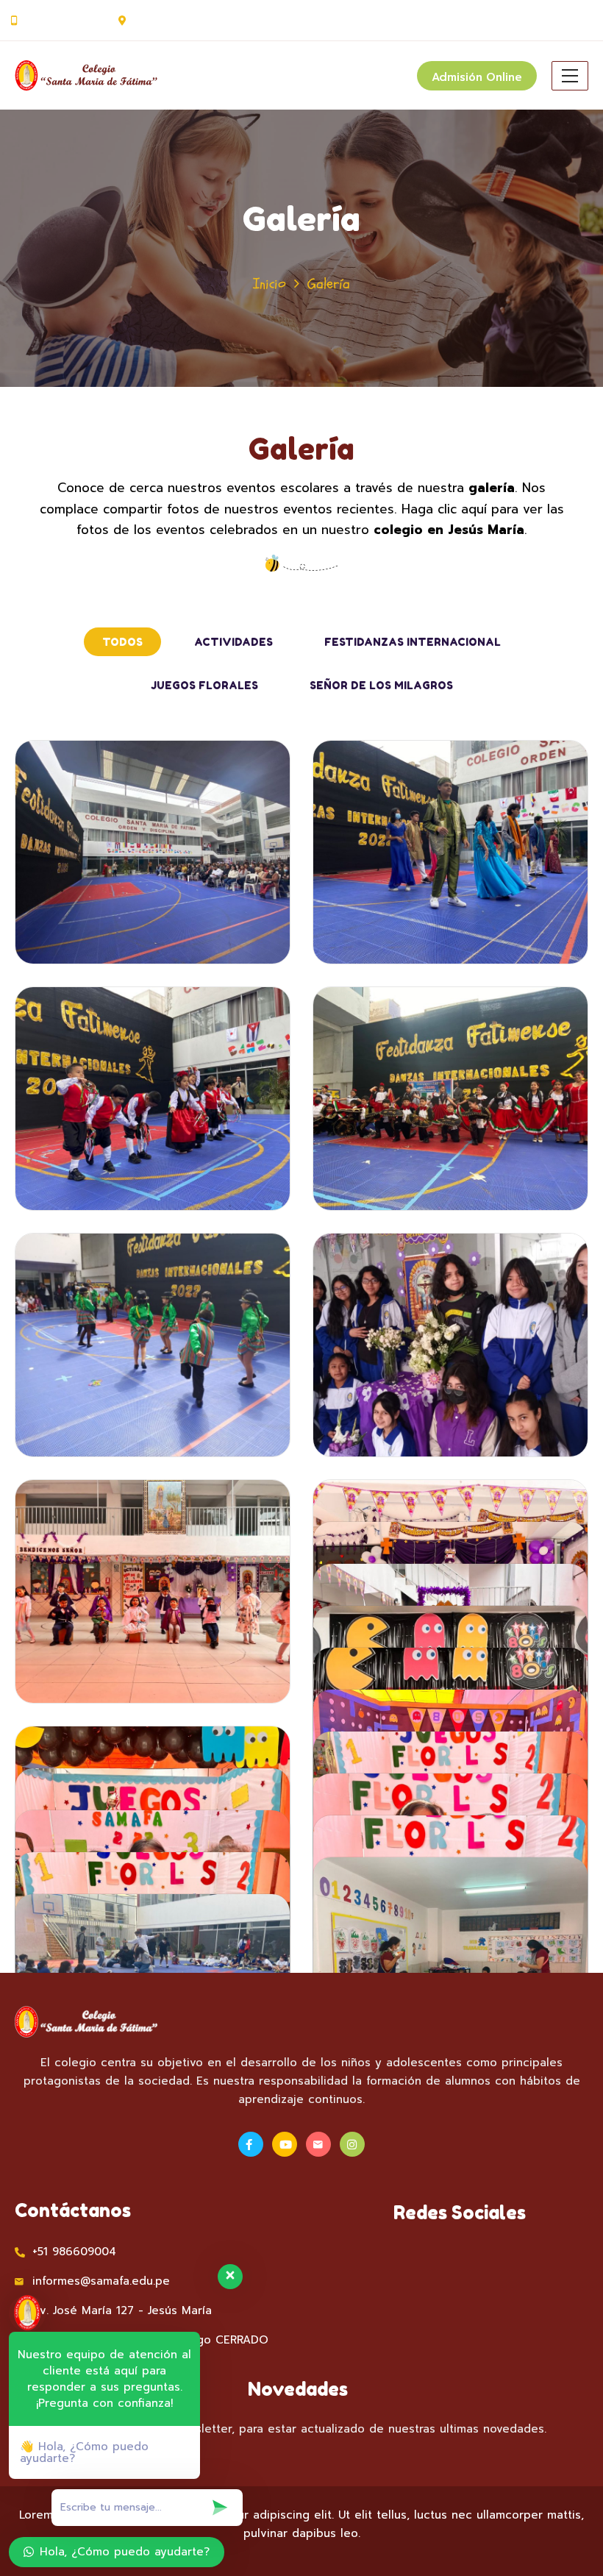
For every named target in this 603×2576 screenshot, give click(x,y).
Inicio (270, 284)
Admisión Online (477, 77)
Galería (301, 449)
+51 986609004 (64, 21)
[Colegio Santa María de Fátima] (107, 76)
